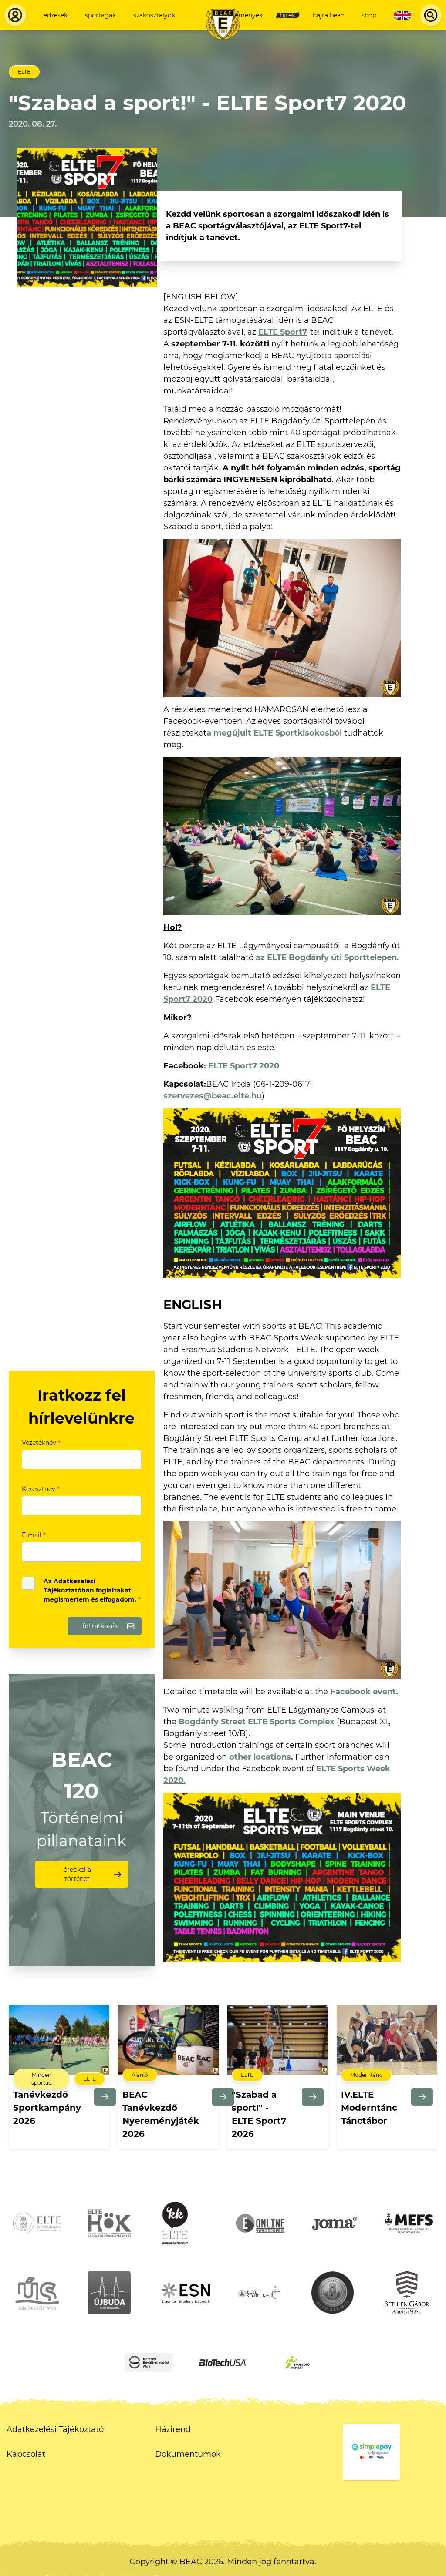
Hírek (288, 15)
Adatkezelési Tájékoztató (55, 2429)
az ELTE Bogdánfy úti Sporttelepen (326, 957)
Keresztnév (41, 1489)
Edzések (56, 15)
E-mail (34, 1535)
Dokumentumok (188, 2454)
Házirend (173, 2429)
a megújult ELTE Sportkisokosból (274, 733)
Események (245, 15)
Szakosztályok (154, 15)
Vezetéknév (41, 1443)
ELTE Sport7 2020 (244, 1066)
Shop (369, 15)
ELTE (24, 72)
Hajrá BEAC (328, 15)
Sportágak (100, 15)
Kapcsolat (26, 2454)
